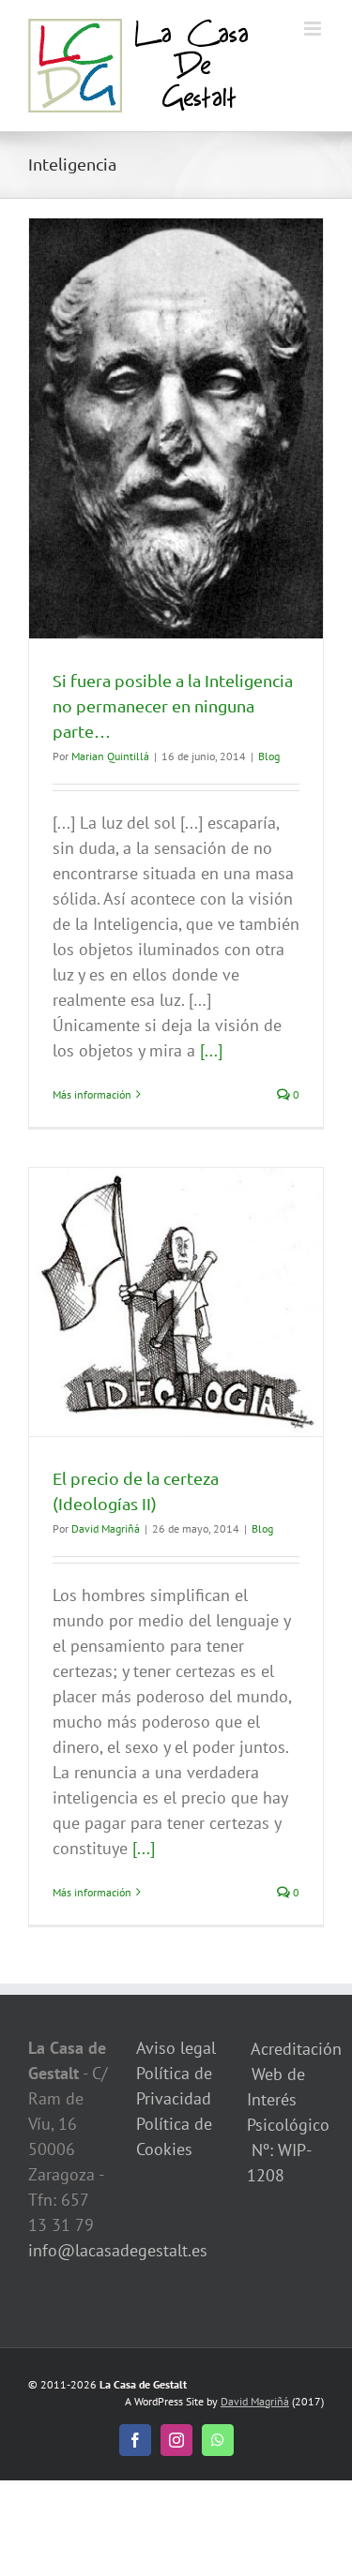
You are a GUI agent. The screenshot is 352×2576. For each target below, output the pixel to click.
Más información (92, 1094)
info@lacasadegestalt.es (118, 2250)
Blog (269, 756)
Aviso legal (176, 2048)
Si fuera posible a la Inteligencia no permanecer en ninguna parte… (173, 705)
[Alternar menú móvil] (314, 29)
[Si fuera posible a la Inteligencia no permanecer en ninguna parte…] (176, 428)
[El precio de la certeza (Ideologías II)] (176, 1302)
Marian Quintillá (110, 756)
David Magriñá (106, 1528)
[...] (211, 1050)
